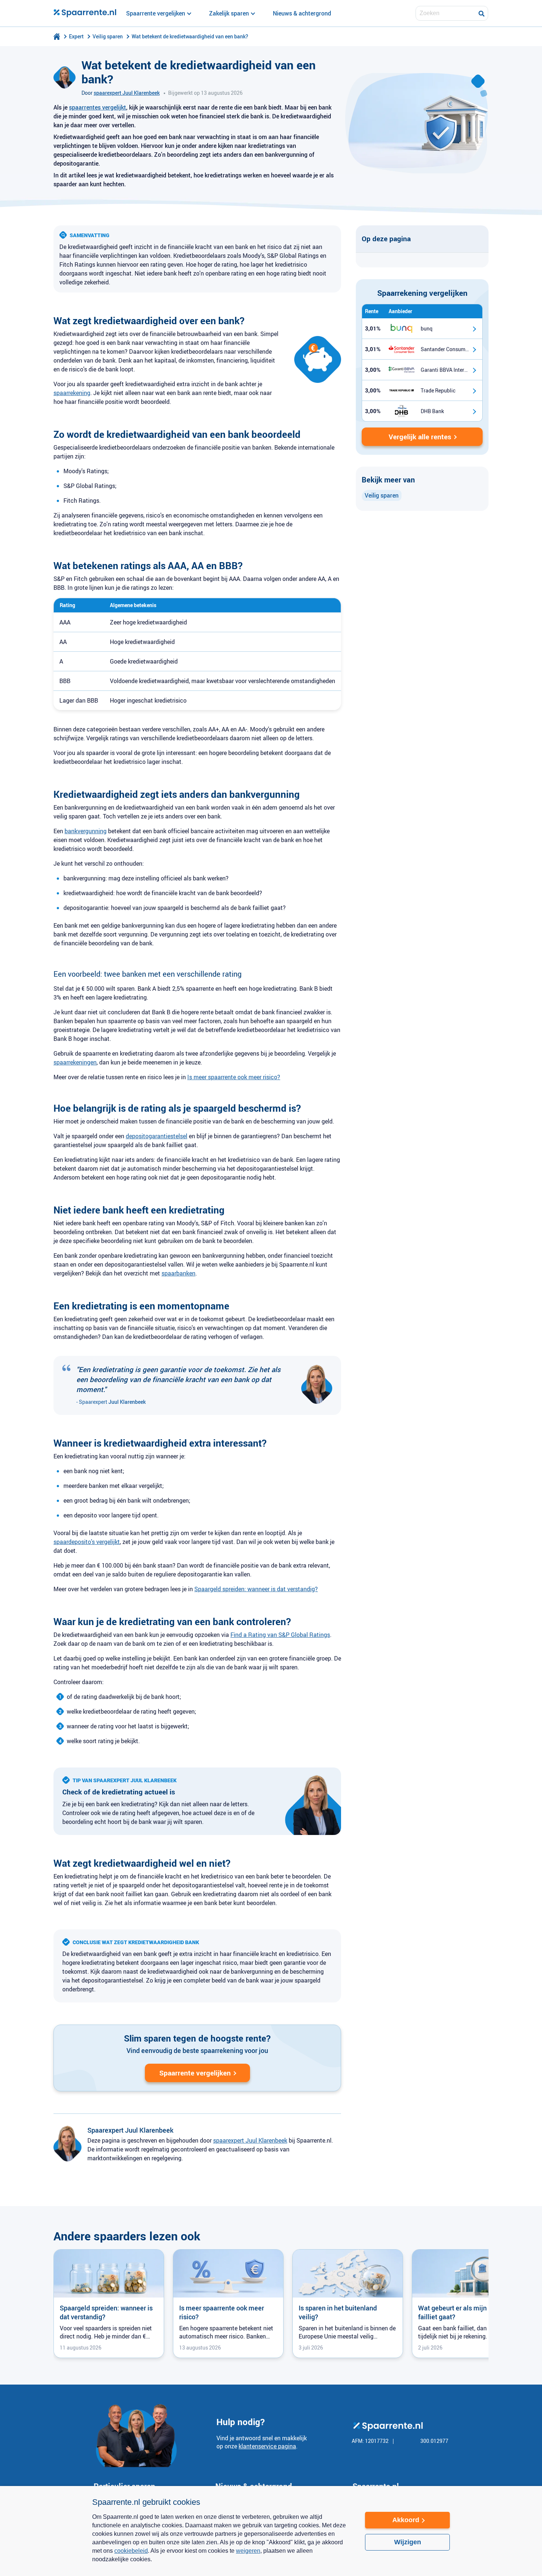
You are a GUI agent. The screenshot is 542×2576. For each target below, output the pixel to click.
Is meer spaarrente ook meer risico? (234, 1077)
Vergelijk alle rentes (420, 437)
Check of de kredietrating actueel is (119, 1792)
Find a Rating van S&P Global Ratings (280, 1635)
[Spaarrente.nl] (85, 13)
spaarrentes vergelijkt (98, 107)
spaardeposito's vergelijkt (87, 1542)
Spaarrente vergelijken (195, 2073)
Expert (76, 36)
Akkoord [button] (406, 2520)
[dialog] (271, 2531)
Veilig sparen (108, 36)
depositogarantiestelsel (157, 1136)
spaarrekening (72, 393)
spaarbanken (178, 1273)
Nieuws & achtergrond (302, 13)
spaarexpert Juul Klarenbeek (127, 93)
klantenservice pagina (267, 2446)
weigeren (248, 2551)
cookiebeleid (131, 2551)
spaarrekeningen (75, 1062)
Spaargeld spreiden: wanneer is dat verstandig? (256, 1589)
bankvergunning (86, 831)
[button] (221, 2564)
